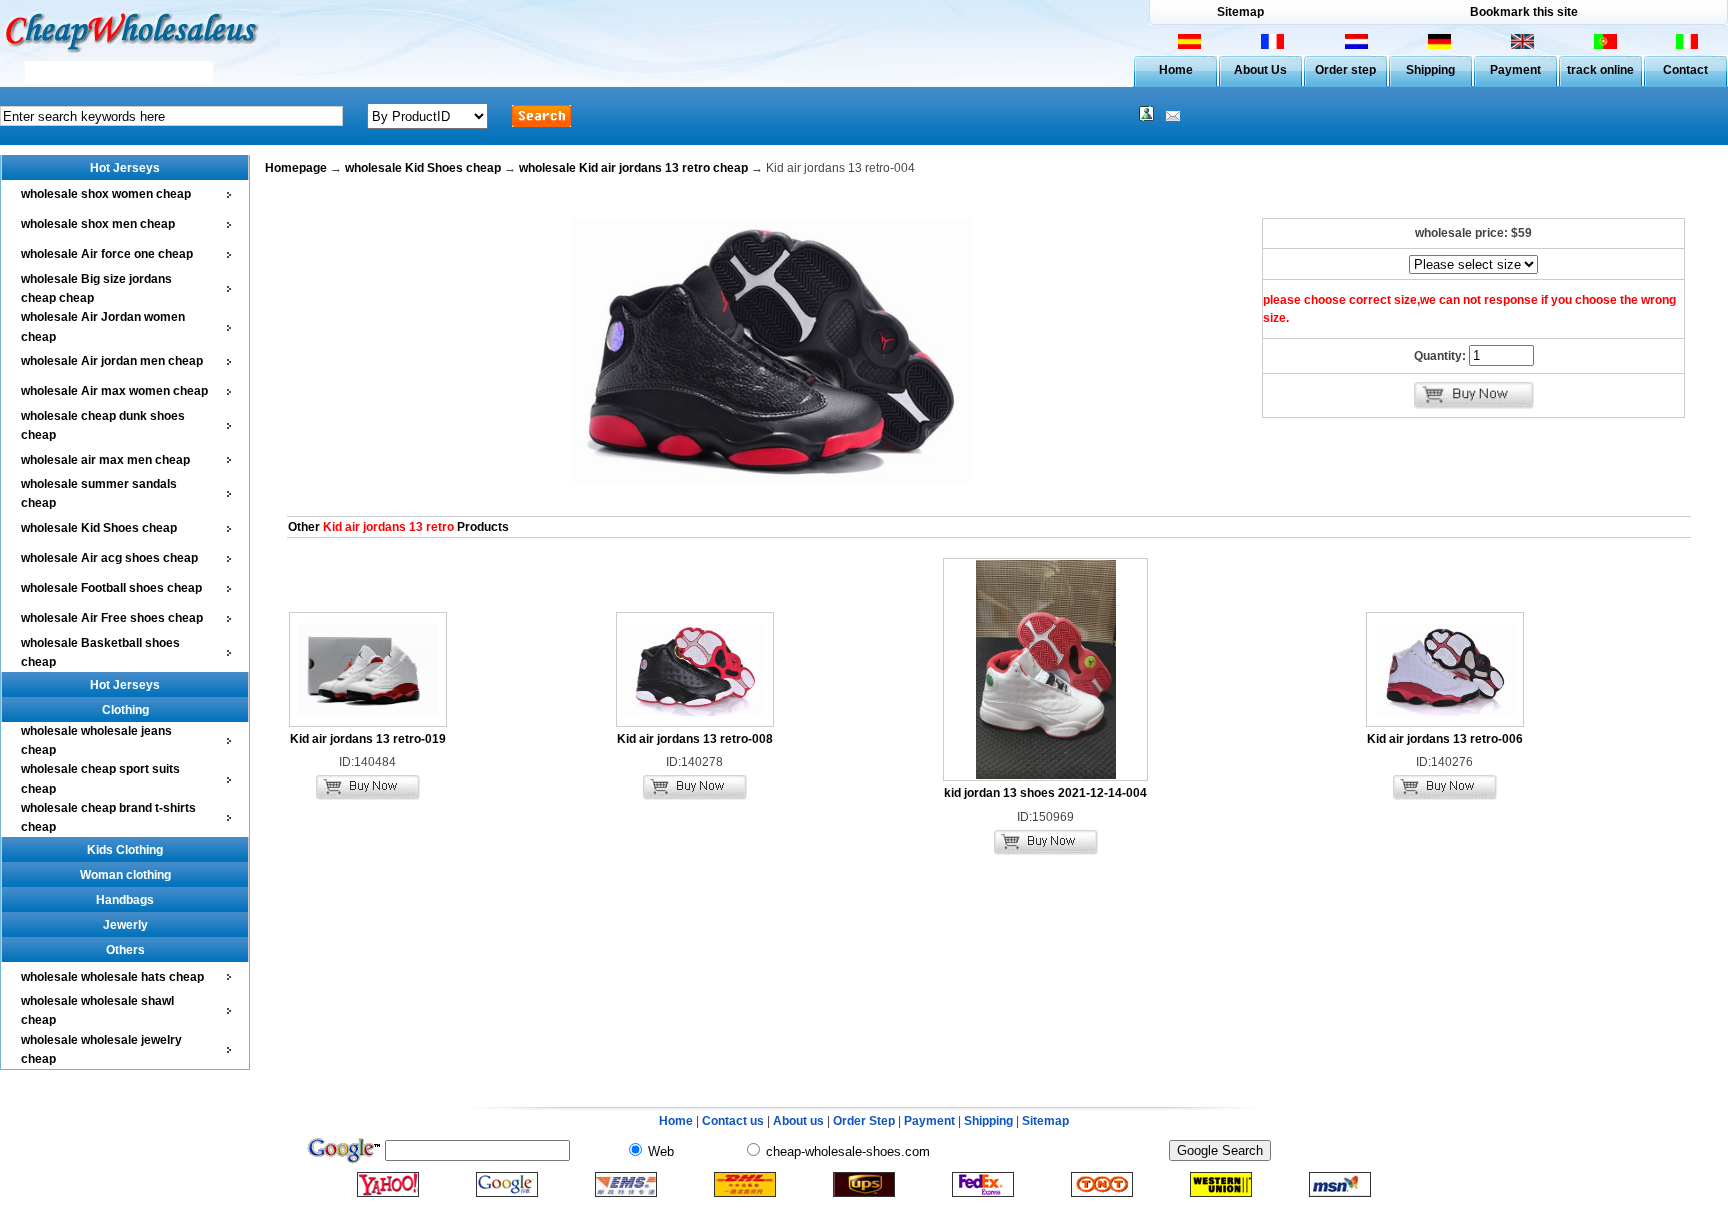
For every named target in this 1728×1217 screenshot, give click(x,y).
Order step (1345, 70)
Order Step (865, 1121)
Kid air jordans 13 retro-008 (695, 739)
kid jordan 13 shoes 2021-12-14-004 (1045, 793)
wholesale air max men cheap (105, 460)
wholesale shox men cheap (98, 224)
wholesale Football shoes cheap (111, 588)
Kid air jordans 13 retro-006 (1445, 739)
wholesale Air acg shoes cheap (109, 558)
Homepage (296, 168)
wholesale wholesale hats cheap (112, 977)
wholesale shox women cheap (106, 194)
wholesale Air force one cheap (107, 254)
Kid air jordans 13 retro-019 (368, 739)
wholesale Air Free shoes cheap (112, 618)
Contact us (733, 1121)
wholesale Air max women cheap (114, 391)
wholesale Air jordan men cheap (112, 361)
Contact (1685, 70)
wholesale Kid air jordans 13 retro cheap (633, 168)
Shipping (1430, 70)
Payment (1515, 70)
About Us (1260, 70)
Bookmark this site (1524, 12)
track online (1600, 70)
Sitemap (1240, 12)
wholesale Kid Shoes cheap (99, 528)
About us (798, 1121)
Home (1176, 70)
